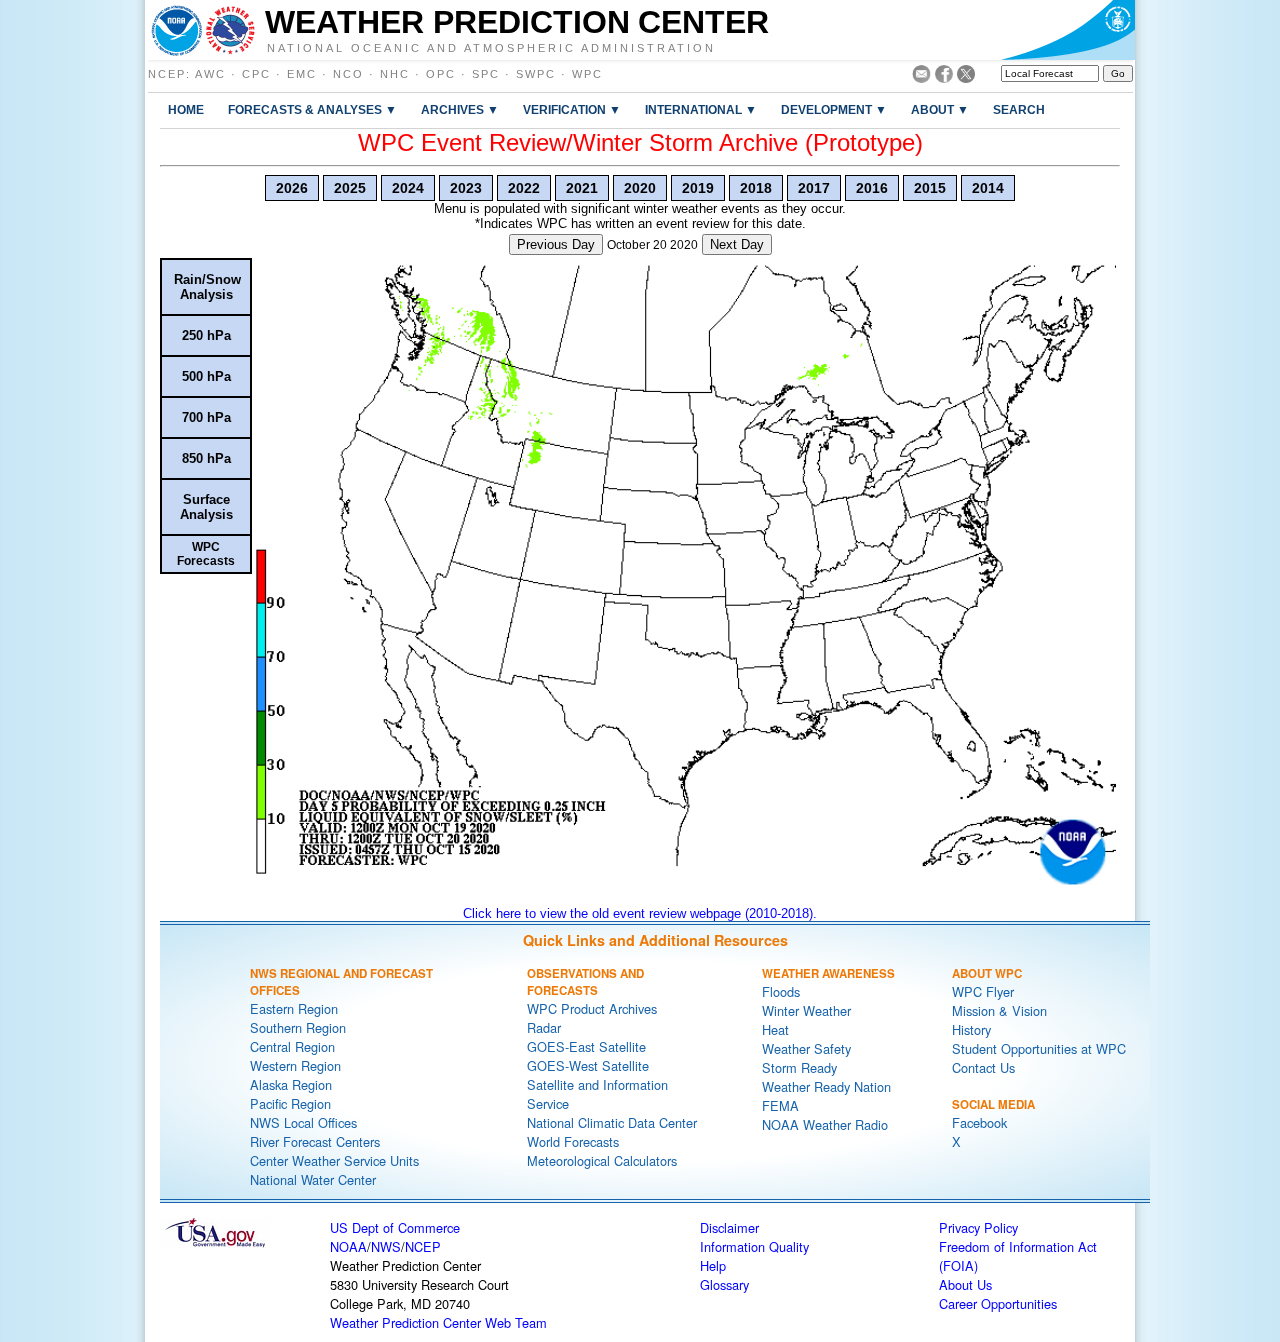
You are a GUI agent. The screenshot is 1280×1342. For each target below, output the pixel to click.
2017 (814, 188)
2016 (872, 188)
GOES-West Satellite (588, 1065)
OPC (441, 74)
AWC (210, 74)
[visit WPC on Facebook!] (944, 77)
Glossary (724, 1284)
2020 (640, 188)
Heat (775, 1029)
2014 (988, 188)
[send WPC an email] (921, 77)
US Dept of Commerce (395, 1227)
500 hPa (206, 376)
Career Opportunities (998, 1303)
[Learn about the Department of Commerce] (1067, 30)
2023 (466, 188)
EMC (302, 74)
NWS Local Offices (303, 1122)
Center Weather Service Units (334, 1160)
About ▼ (940, 109)
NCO (348, 74)
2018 (756, 188)
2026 (292, 188)
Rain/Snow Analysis (207, 287)
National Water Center (313, 1179)
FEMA (780, 1105)
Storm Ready (799, 1067)
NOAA (348, 1246)
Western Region (295, 1065)
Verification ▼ (572, 109)
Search (1019, 109)
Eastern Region (294, 1008)
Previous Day (556, 244)
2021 (582, 188)
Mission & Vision (999, 1010)
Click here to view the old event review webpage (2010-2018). (640, 913)
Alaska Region (291, 1084)
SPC (486, 74)
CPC (256, 74)
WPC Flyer (983, 991)
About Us (965, 1284)
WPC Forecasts (206, 554)
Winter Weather (806, 1010)
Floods (781, 991)
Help (713, 1265)
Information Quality (754, 1246)
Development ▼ (834, 109)
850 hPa (206, 458)
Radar (544, 1027)
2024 (408, 188)
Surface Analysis (206, 507)
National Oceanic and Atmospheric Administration (491, 47)
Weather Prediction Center (517, 22)
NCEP (167, 74)
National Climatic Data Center (612, 1122)
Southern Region (298, 1027)
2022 (524, 188)
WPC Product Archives (592, 1008)
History (971, 1029)
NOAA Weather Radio (825, 1124)
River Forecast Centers (315, 1141)
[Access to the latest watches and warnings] (230, 30)
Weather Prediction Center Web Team (438, 1322)
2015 (930, 188)
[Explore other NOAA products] (177, 30)
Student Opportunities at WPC (1039, 1048)
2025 (350, 188)
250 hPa (206, 335)
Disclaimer (729, 1227)
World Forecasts (573, 1141)
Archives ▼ (460, 109)
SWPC (536, 74)
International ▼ (701, 109)
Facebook (979, 1122)
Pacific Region (290, 1103)
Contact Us (983, 1067)
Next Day (737, 244)
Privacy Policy (978, 1227)
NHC (395, 74)
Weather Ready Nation (826, 1086)
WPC (587, 74)
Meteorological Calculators (602, 1160)
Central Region (292, 1046)
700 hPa (206, 417)
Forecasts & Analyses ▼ (312, 109)
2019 (698, 188)
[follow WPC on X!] (966, 77)
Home (186, 109)
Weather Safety (806, 1048)
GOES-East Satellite (586, 1046)
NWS (386, 1246)
